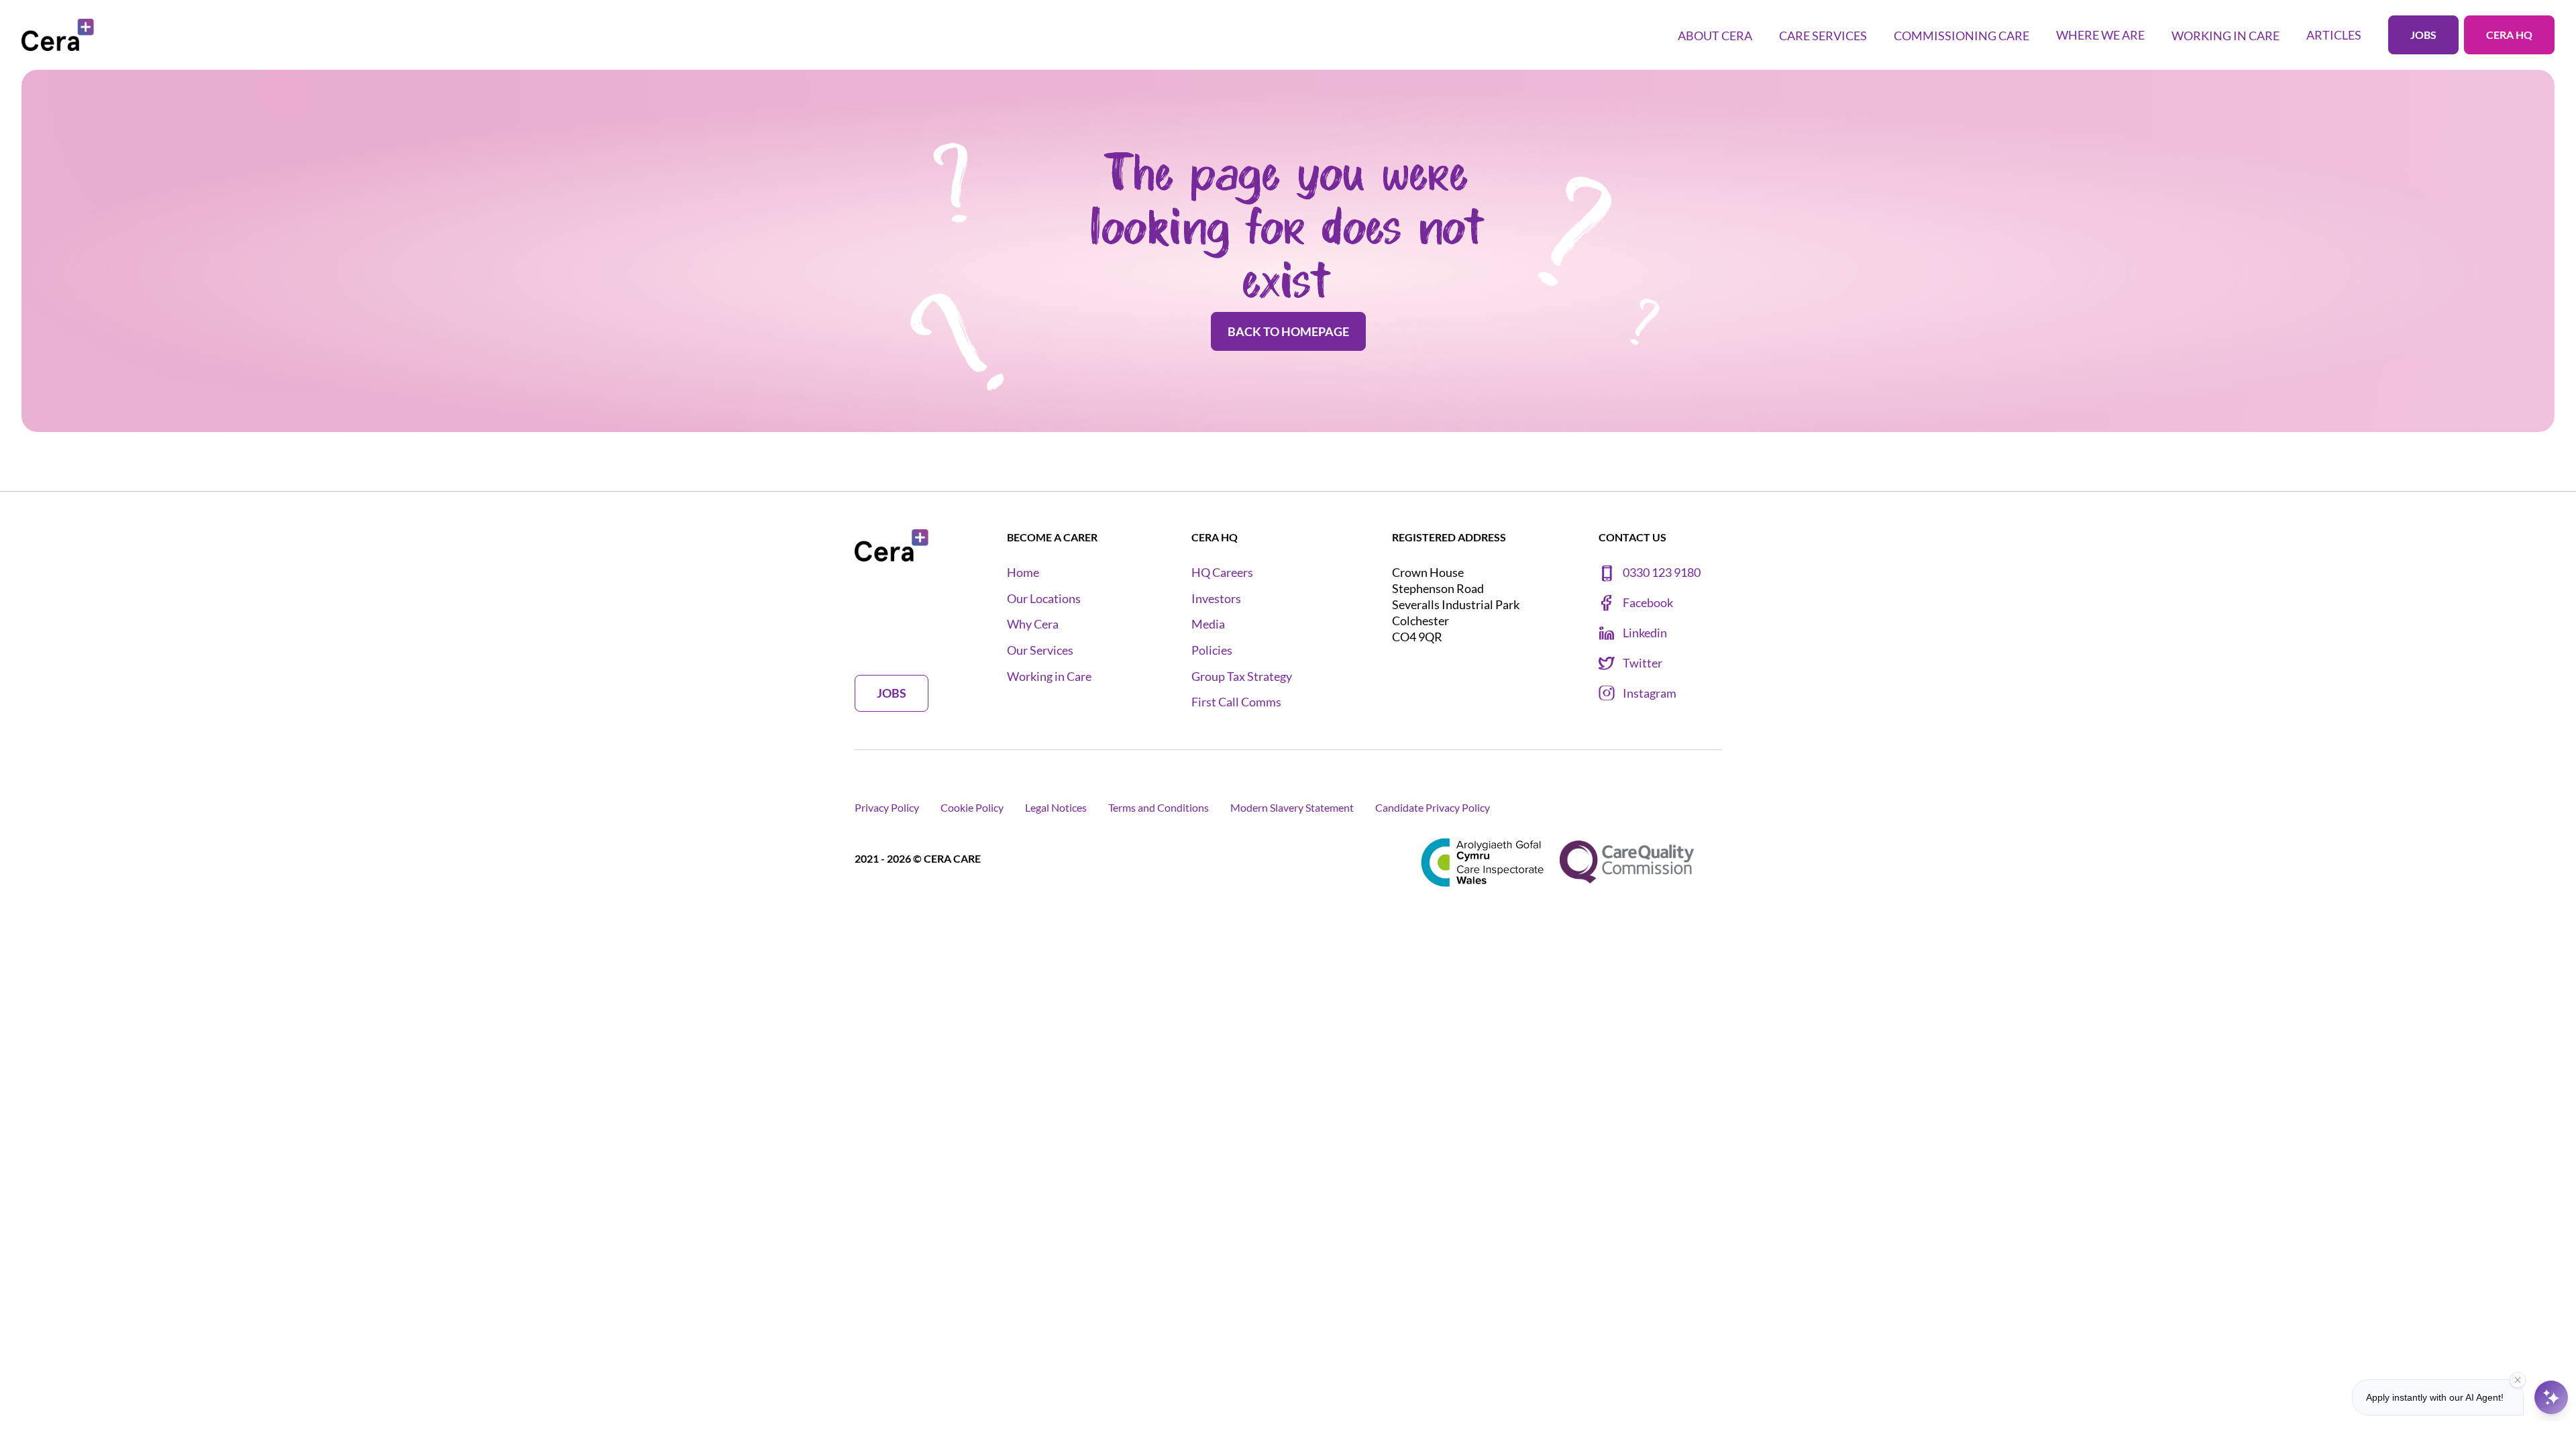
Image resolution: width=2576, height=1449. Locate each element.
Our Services (1040, 650)
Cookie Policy (972, 807)
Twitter (1643, 663)
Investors (1216, 599)
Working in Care (1049, 677)
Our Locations (1044, 599)
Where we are (2100, 35)
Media (1208, 624)
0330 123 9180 (1662, 573)
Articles (2334, 35)
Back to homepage (1288, 331)
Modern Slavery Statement (1292, 807)
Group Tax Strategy (1242, 677)
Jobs (2423, 35)
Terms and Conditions (1159, 807)
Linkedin (1645, 633)
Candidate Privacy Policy (1433, 807)
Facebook (1648, 603)
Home (1023, 573)
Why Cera (1033, 624)
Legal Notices (1056, 807)
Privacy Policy (887, 807)
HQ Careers (1222, 573)
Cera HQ (2509, 35)
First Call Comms (1236, 702)
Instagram (1650, 693)
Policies (1212, 650)
